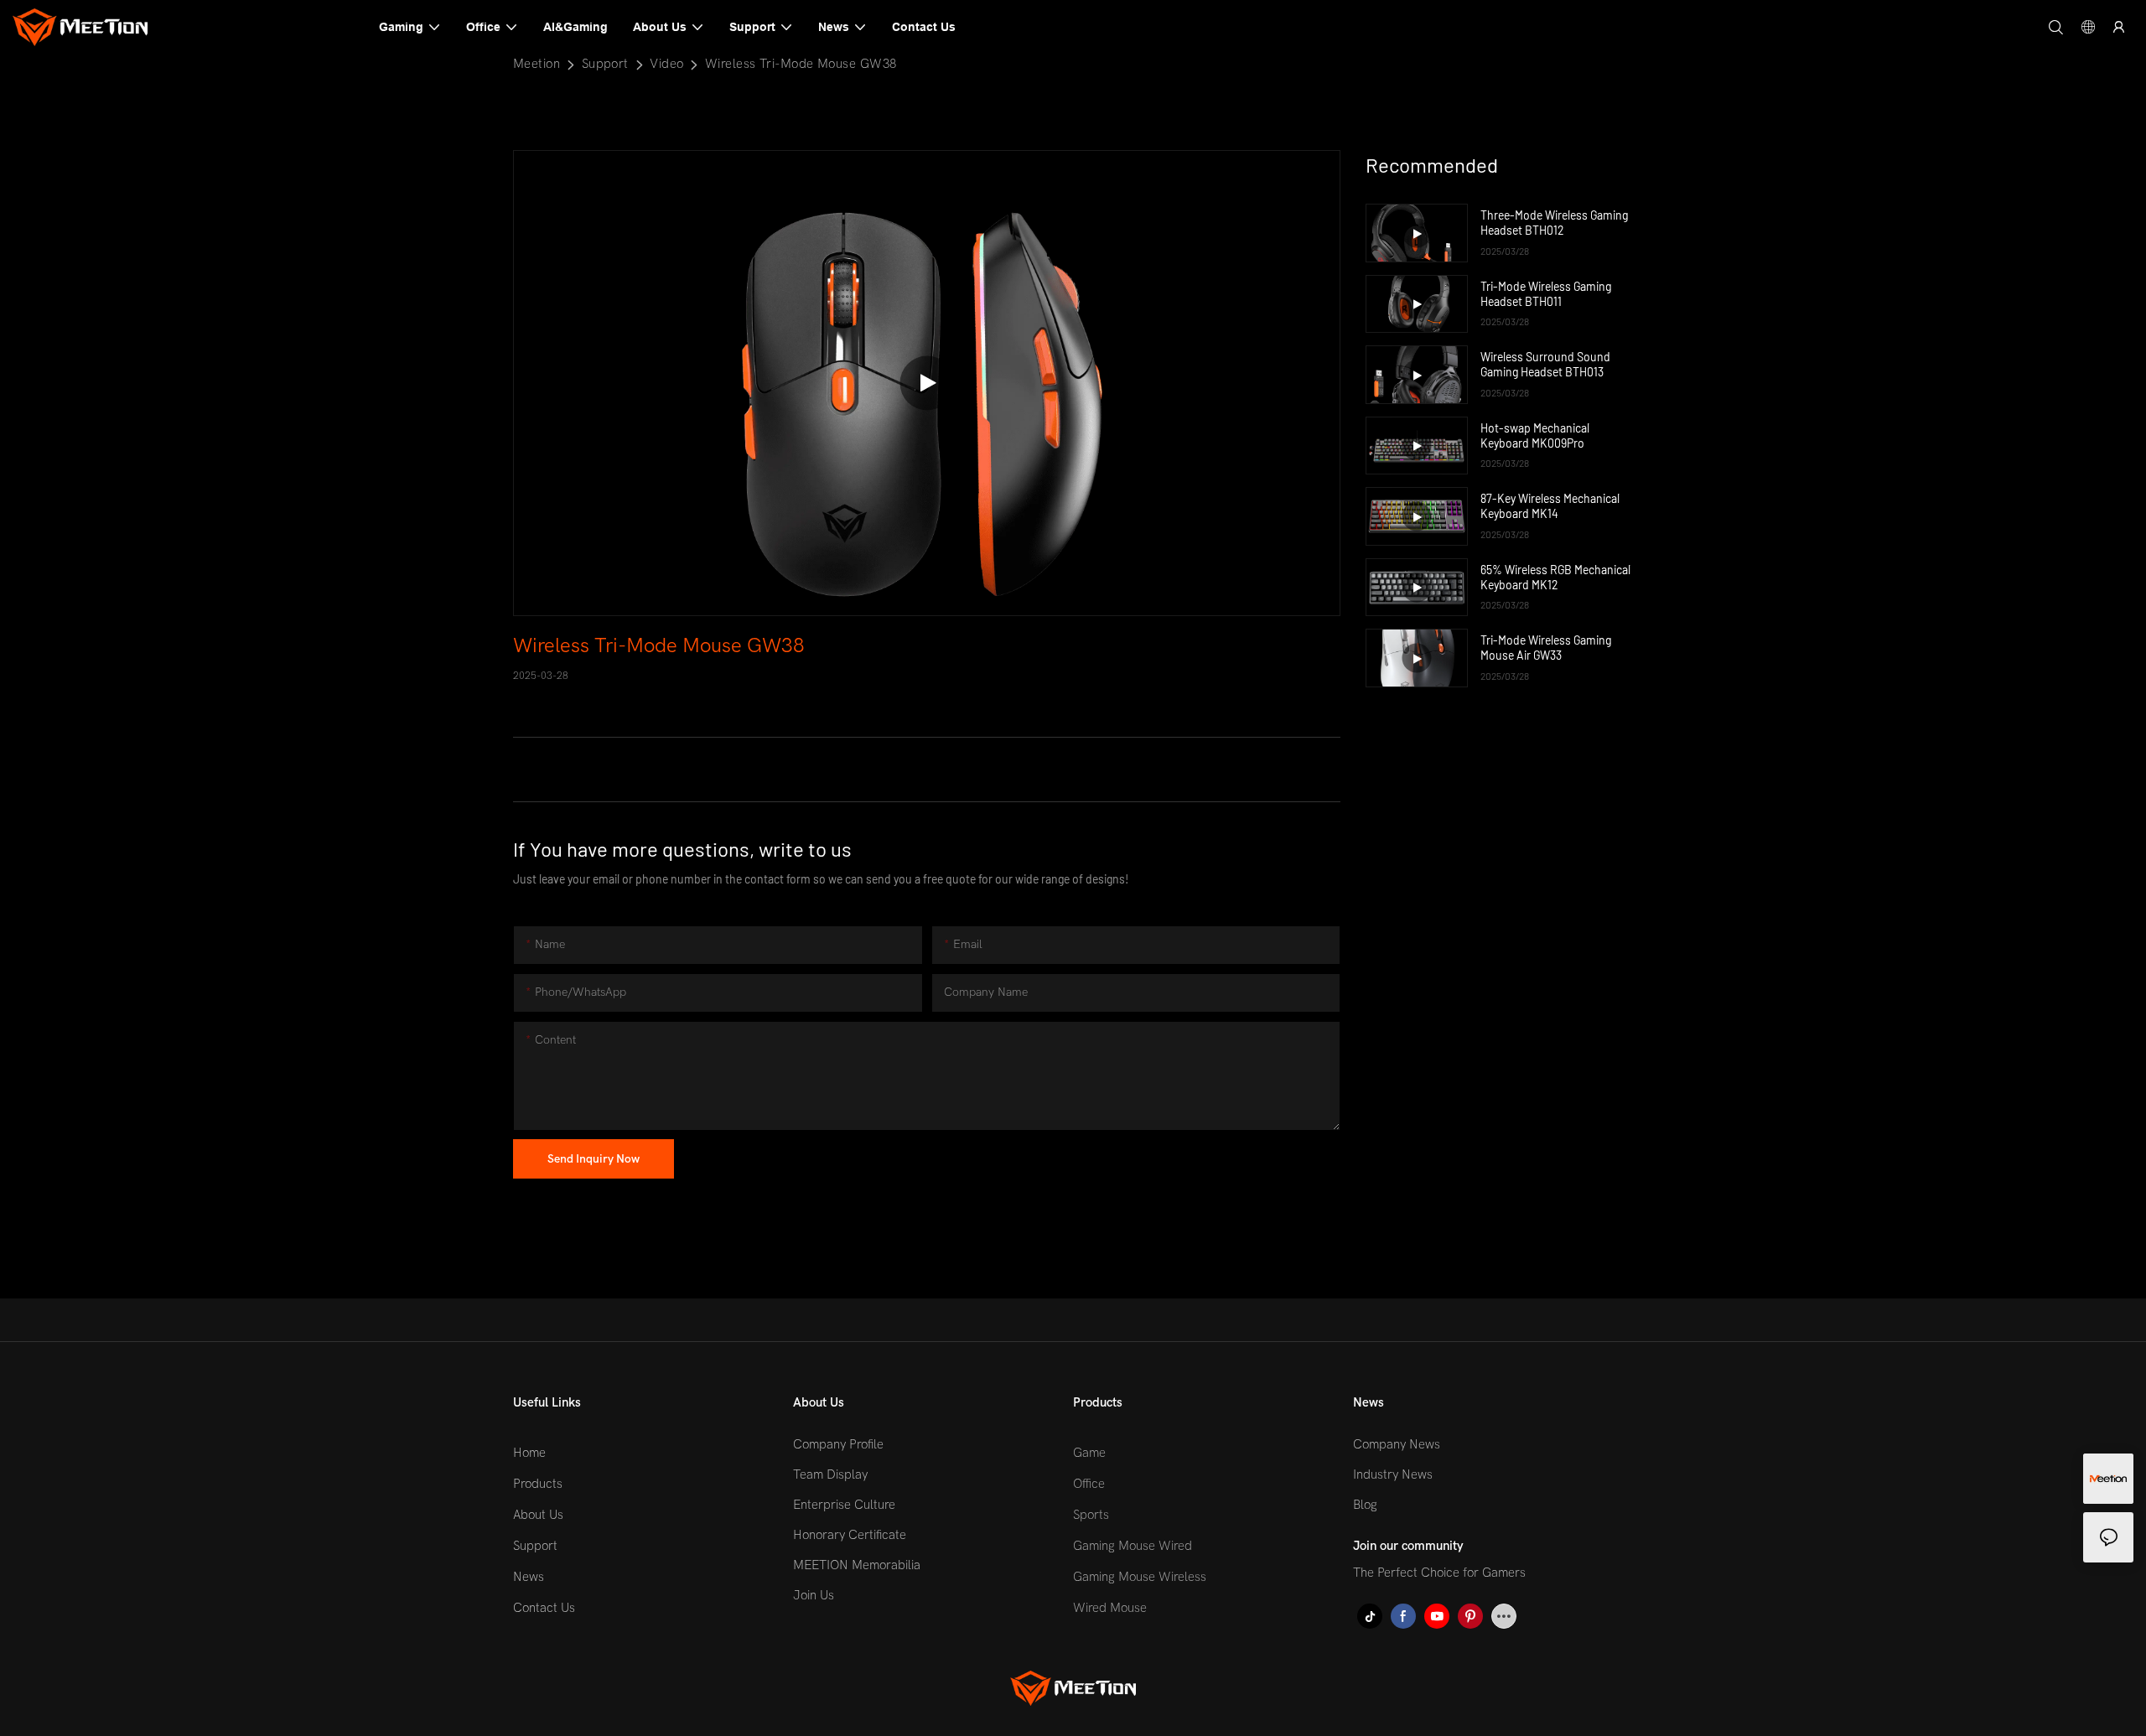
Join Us (814, 1595)
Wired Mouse (1110, 1608)
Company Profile (838, 1444)
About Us (538, 1515)
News (529, 1577)
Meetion (536, 64)
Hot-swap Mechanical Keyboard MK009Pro (1535, 435)
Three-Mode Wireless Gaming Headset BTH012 (1554, 223)
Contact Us (544, 1608)
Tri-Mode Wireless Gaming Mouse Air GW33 (1546, 648)
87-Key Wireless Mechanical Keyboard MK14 (1550, 506)
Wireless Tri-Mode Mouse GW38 (801, 64)
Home (529, 1453)
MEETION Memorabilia (857, 1565)
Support (605, 64)
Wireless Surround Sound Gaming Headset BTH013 (1545, 364)
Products (538, 1484)
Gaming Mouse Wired (1133, 1546)
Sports (1091, 1515)
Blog (1365, 1505)
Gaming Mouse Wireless (1140, 1577)
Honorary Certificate (850, 1535)
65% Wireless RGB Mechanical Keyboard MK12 (1555, 577)
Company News (1397, 1444)
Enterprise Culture (844, 1505)
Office (1089, 1484)
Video (666, 64)
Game (1089, 1453)
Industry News (1393, 1474)
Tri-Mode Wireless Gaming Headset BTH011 (1546, 294)
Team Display (830, 1474)
